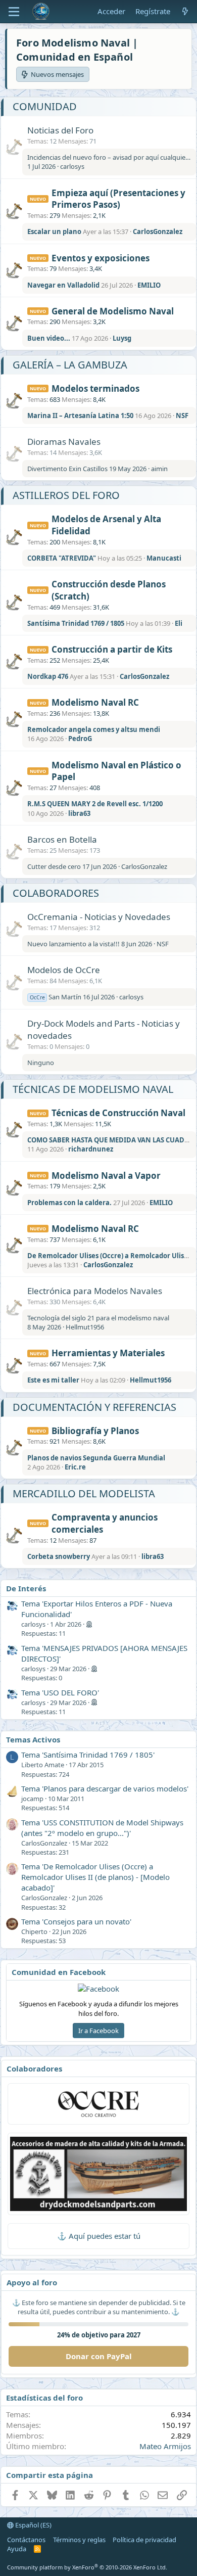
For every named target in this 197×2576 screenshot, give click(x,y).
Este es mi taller (53, 1380)
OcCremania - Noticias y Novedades (99, 917)
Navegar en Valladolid (63, 285)
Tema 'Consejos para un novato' (76, 1921)
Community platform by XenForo (87, 2567)
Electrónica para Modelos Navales (95, 1291)
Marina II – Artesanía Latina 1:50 (80, 416)
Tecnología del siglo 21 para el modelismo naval (98, 1318)
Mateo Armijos (165, 2446)
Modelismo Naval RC (95, 702)
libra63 (79, 813)
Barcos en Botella (62, 839)
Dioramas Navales (64, 442)
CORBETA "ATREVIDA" (62, 558)
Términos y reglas (79, 2540)
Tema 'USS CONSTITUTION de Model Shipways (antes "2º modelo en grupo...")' (102, 1828)
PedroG (80, 739)
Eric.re (75, 1467)
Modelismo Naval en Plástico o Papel (116, 771)
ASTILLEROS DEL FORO (66, 495)
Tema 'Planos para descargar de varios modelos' (105, 1788)
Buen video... (49, 338)
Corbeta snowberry (59, 1556)
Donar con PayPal (99, 2356)
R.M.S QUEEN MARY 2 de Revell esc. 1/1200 (95, 804)
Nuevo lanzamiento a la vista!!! (73, 944)
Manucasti (164, 558)
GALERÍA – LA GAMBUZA (70, 365)
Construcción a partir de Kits (112, 649)
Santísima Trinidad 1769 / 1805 (76, 623)
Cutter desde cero (54, 866)
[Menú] (14, 12)
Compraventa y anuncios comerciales (105, 1523)
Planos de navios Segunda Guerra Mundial (96, 1458)
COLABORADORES (56, 893)
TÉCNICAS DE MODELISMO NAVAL (93, 1089)
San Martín (56, 997)
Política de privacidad (144, 2540)
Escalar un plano (54, 232)
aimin (159, 469)
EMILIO (149, 285)
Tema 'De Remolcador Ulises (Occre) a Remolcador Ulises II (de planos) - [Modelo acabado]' (95, 1877)
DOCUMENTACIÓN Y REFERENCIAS (94, 1407)
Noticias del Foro (60, 130)
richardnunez (91, 1149)
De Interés (26, 1588)
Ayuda (17, 2549)
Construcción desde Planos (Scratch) (109, 590)
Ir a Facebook (98, 2031)
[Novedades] (185, 11)
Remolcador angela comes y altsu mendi (94, 729)
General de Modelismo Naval (113, 311)
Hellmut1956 (85, 1327)
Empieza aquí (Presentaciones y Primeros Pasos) (118, 199)
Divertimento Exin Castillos (67, 469)
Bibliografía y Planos (95, 1431)
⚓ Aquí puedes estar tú (99, 2236)
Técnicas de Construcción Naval (118, 1113)
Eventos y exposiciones (101, 258)
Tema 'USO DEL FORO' (60, 1692)
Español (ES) (33, 2525)
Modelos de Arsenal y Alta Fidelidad (106, 525)
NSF (182, 416)
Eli (179, 623)
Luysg (122, 338)
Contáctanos (26, 2540)
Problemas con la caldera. (69, 1203)
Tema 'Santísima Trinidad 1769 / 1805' (88, 1755)
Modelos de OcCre (64, 970)
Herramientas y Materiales (108, 1353)
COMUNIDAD (45, 106)
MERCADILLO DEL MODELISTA (84, 1493)
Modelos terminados (95, 388)
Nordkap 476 (48, 676)
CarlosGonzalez (158, 232)
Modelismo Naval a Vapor (106, 1176)
